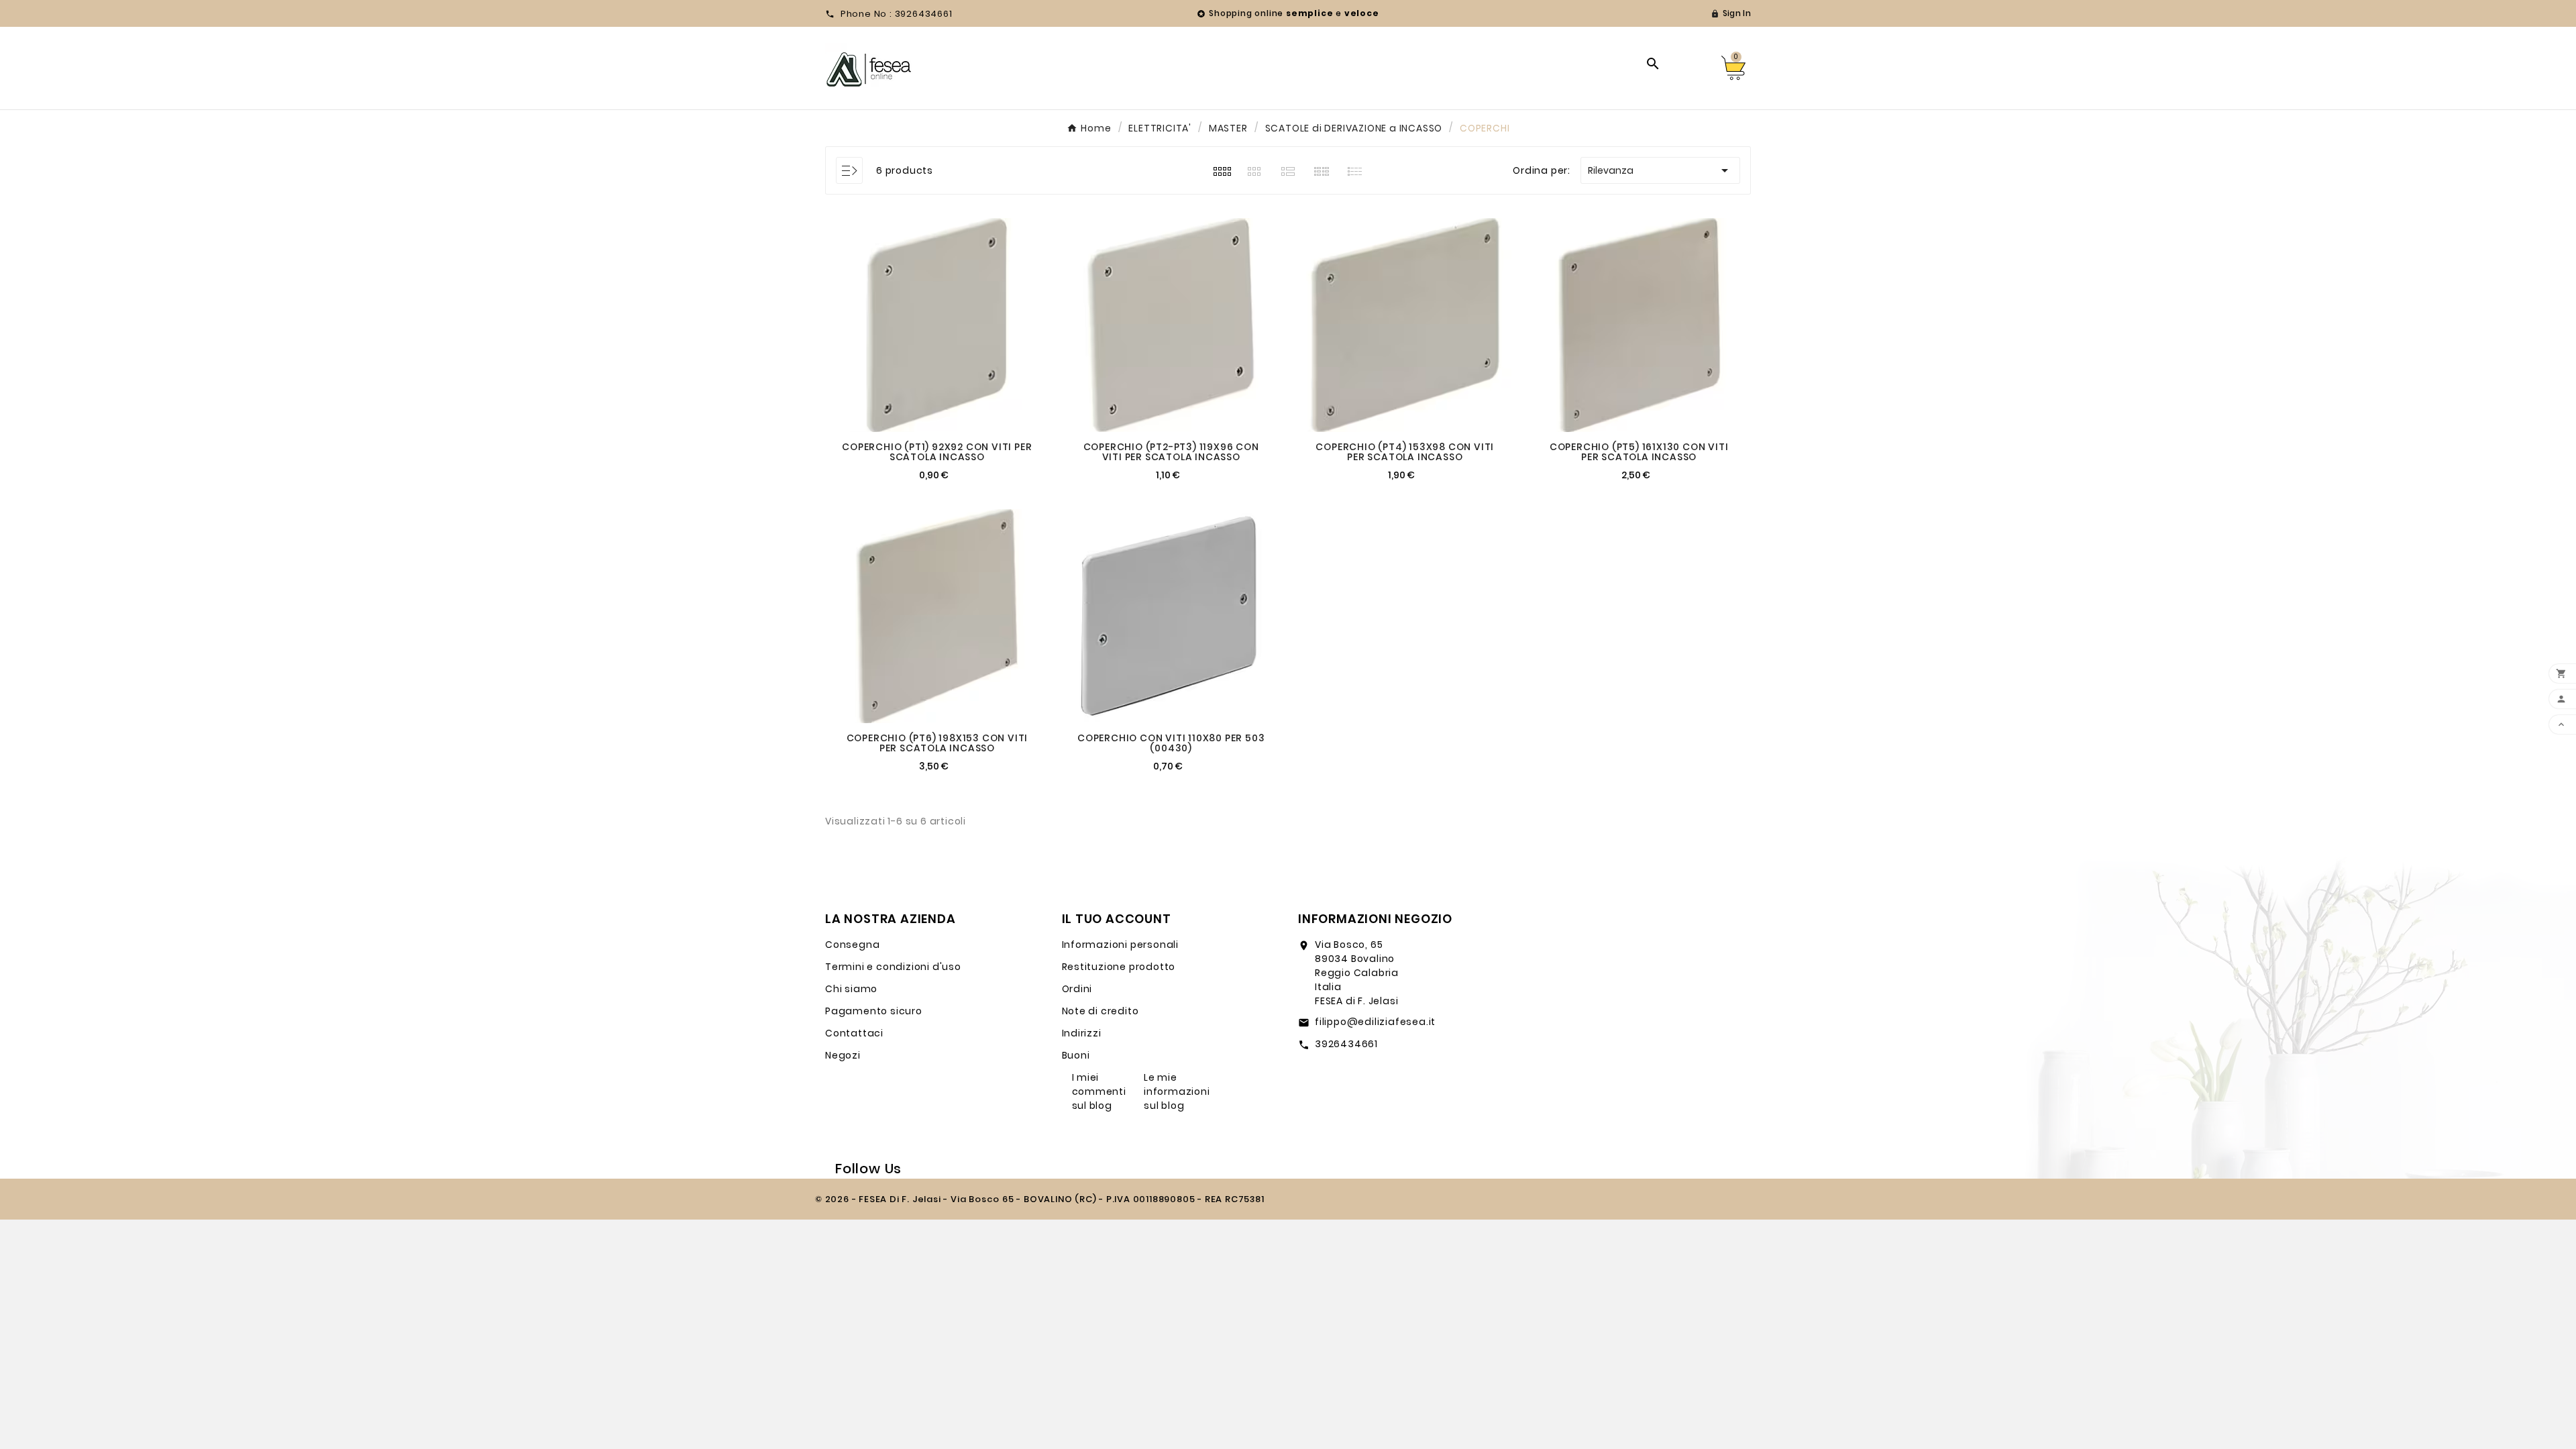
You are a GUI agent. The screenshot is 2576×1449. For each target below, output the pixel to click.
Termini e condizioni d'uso (893, 967)
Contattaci (854, 1033)
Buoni (1076, 1055)
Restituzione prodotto (1119, 967)
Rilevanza (1660, 170)
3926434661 (1346, 1044)
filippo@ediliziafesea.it (1375, 1022)
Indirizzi (1082, 1033)
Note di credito (1101, 1011)
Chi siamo (851, 989)
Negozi (843, 1055)
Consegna (852, 945)
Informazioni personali (1121, 945)
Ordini (1077, 989)
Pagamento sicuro (874, 1011)
